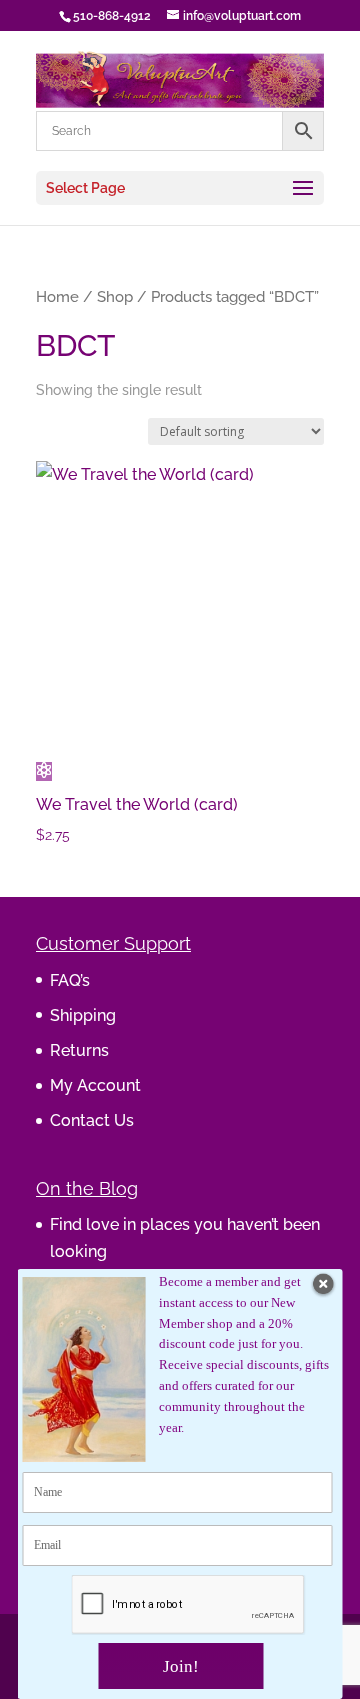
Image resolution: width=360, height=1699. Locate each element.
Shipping (83, 1015)
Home (57, 296)
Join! (181, 1666)
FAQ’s (70, 980)
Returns (79, 1050)
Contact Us (92, 1120)
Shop (115, 296)
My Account (95, 1085)
